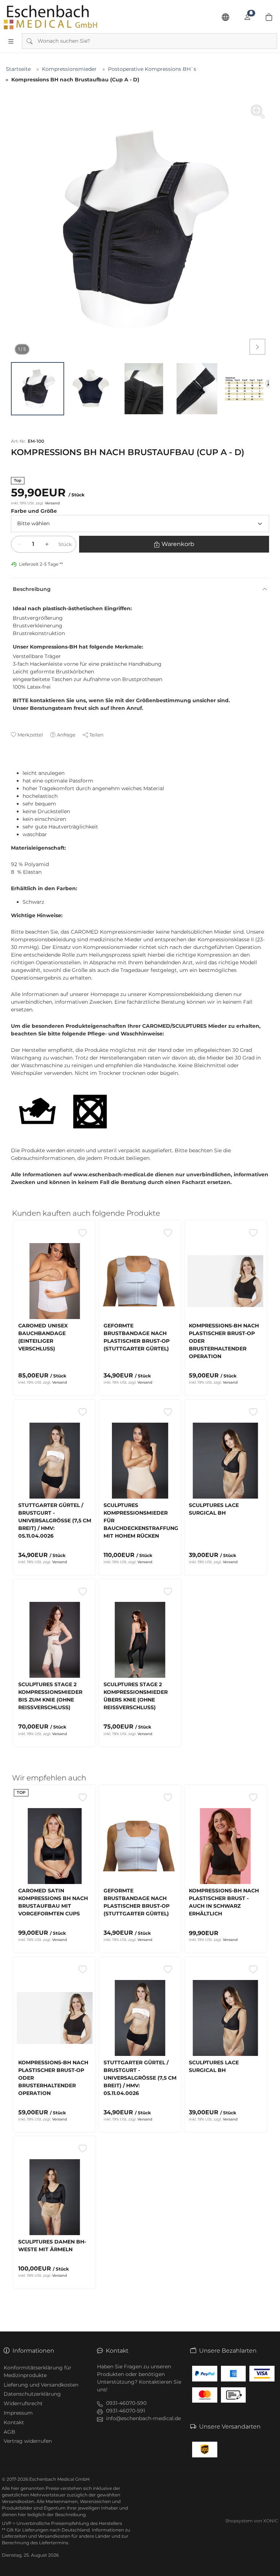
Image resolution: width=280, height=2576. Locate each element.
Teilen (96, 735)
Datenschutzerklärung (32, 2394)
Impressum (18, 2413)
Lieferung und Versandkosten (41, 2385)
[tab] (14, 766)
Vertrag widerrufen (28, 2441)
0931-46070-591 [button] (126, 2411)
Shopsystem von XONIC (252, 2521)
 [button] (257, 347)
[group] (140, 229)
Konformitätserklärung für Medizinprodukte (38, 2371)
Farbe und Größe (34, 511)
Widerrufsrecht (23, 2403)
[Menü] (11, 41)
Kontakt (14, 2422)
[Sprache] (225, 17)
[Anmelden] (247, 17)
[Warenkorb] (269, 17)
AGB (9, 2432)
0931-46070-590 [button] (126, 2403)
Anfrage (66, 735)
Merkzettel (30, 735)
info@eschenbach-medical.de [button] (143, 2418)
